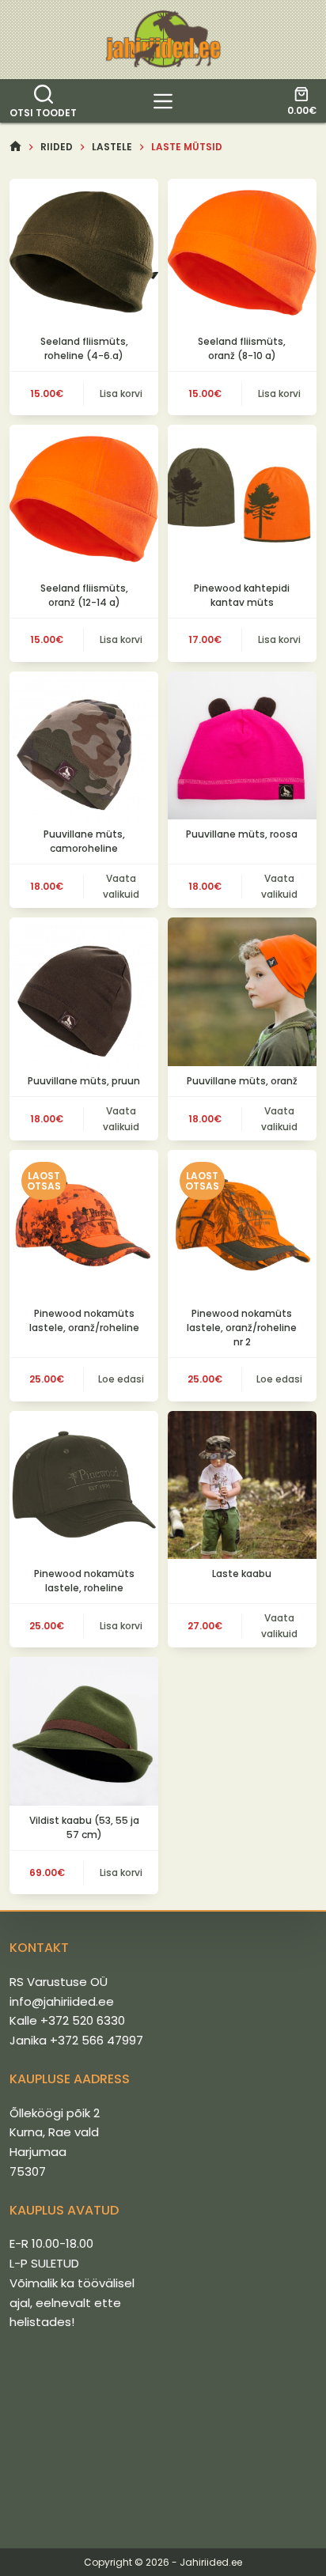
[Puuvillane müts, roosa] (242, 746)
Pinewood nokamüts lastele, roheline (84, 1581)
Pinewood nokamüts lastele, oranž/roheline (84, 1320)
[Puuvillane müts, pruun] (84, 992)
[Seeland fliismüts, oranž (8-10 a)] (242, 253)
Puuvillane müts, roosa (242, 834)
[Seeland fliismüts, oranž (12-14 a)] (84, 499)
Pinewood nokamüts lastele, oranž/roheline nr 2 (242, 1328)
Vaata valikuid (121, 886)
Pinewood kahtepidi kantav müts (242, 595)
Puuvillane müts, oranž (242, 1081)
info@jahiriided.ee (62, 2001)
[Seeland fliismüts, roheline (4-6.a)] (84, 253)
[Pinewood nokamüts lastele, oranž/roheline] (84, 1224)
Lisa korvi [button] (121, 393)
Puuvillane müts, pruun (84, 1081)
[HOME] (15, 147)
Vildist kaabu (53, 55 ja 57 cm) (84, 1827)
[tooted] (163, 101)
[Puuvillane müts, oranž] (242, 992)
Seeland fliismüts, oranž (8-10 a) (242, 348)
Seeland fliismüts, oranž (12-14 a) (84, 595)
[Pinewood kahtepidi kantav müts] (242, 499)
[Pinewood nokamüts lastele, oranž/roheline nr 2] (242, 1224)
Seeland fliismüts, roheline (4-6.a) (84, 348)
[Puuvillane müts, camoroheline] (84, 746)
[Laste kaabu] (242, 1485)
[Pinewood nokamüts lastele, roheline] (84, 1485)
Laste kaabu (242, 1574)
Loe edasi (121, 1379)
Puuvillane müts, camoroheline (84, 841)
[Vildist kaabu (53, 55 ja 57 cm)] (84, 1731)
